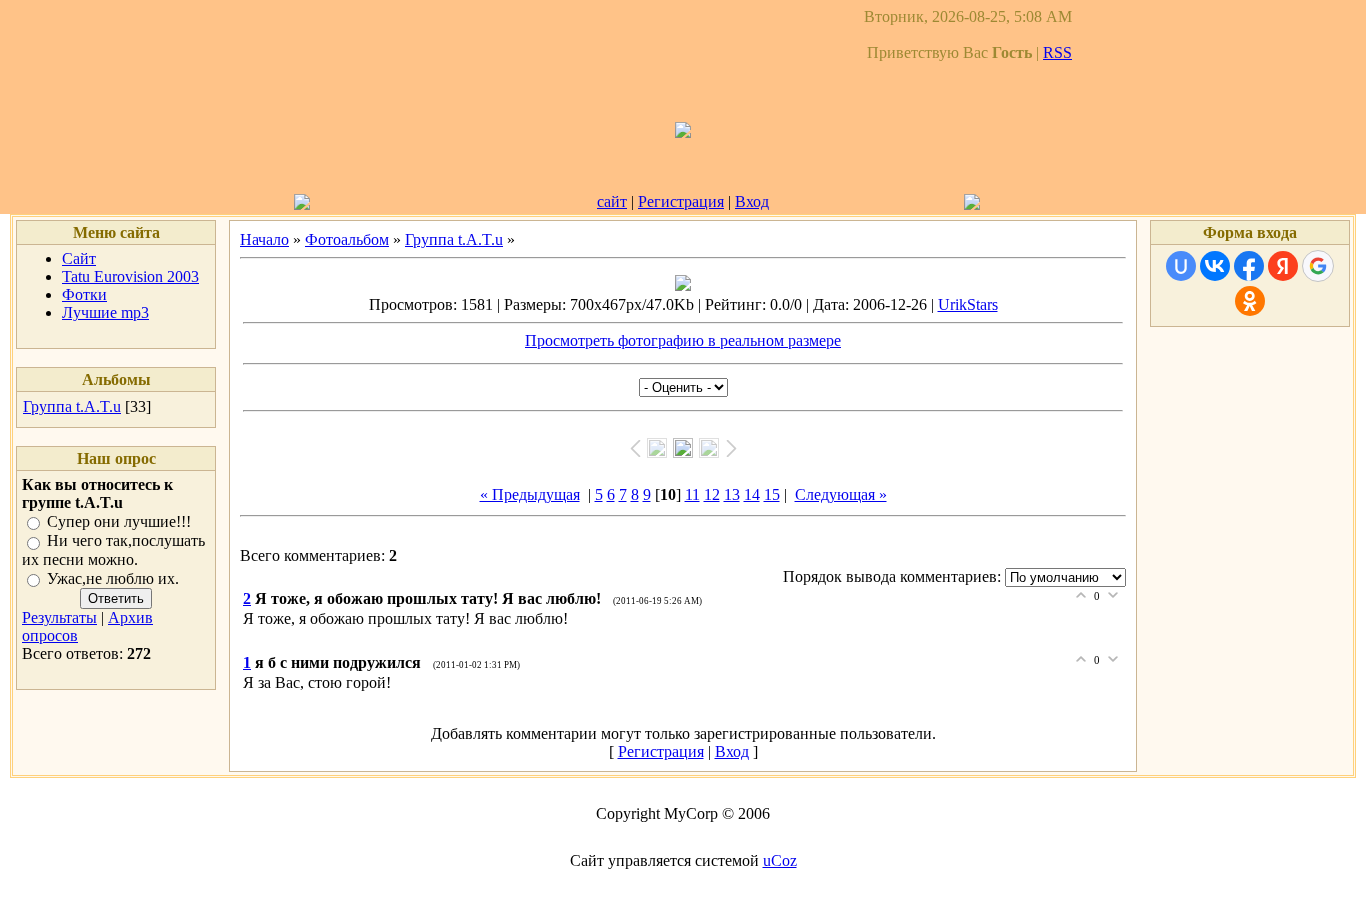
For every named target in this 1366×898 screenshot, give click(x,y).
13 (732, 494)
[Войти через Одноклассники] (1250, 301)
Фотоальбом (347, 239)
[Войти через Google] (1318, 266)
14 (752, 494)
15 (772, 494)
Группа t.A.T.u (72, 406)
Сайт (79, 258)
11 (692, 494)
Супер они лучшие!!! (119, 521)
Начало (264, 239)
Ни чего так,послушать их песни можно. (113, 550)
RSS (1057, 52)
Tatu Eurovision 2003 (130, 276)
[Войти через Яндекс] (1283, 266)
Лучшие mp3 (105, 312)
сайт (612, 201)
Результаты (59, 617)
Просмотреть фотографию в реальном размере (683, 340)
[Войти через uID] (1181, 266)
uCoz (780, 860)
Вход (752, 201)
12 (712, 494)
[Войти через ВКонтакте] (1215, 266)
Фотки (84, 294)
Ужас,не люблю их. (113, 578)
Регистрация (681, 201)
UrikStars (968, 304)
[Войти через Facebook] (1249, 266)
